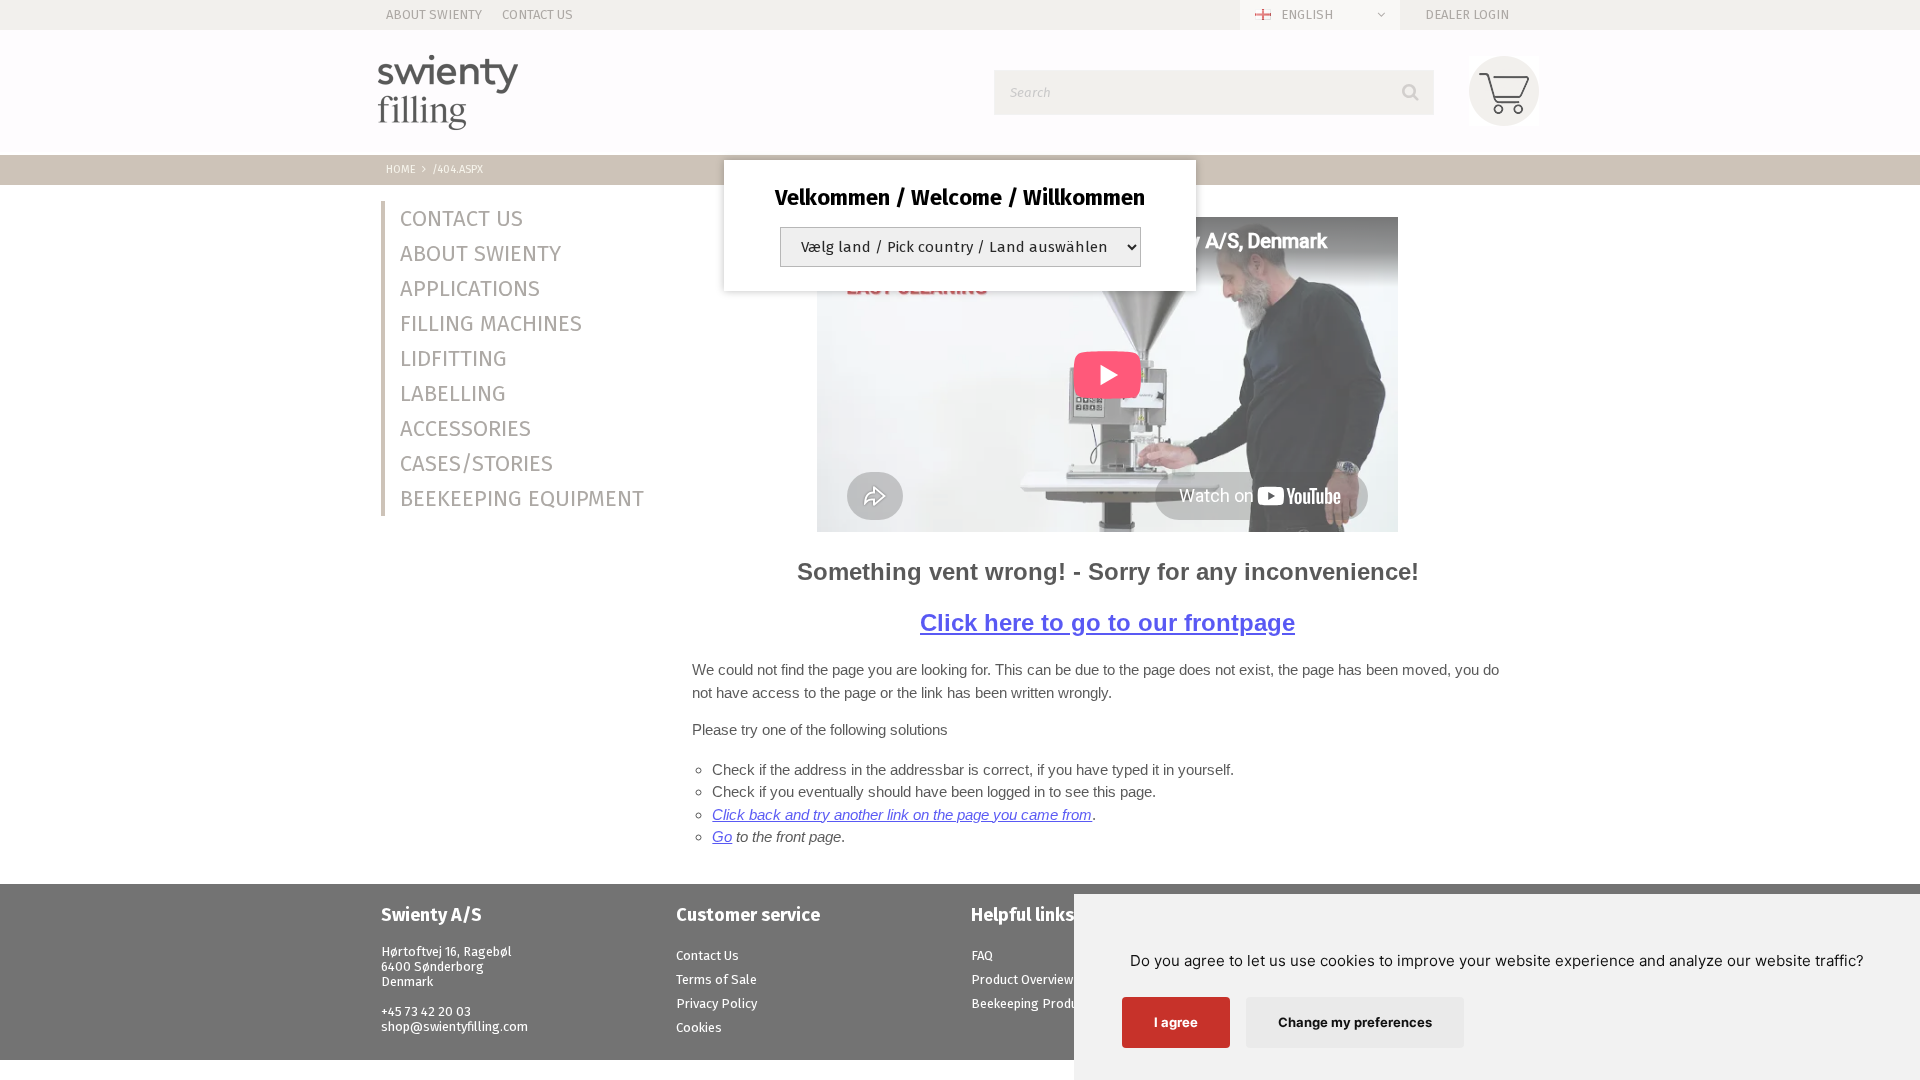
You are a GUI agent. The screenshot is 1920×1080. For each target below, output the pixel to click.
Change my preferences (1355, 1022)
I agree (1176, 1022)
